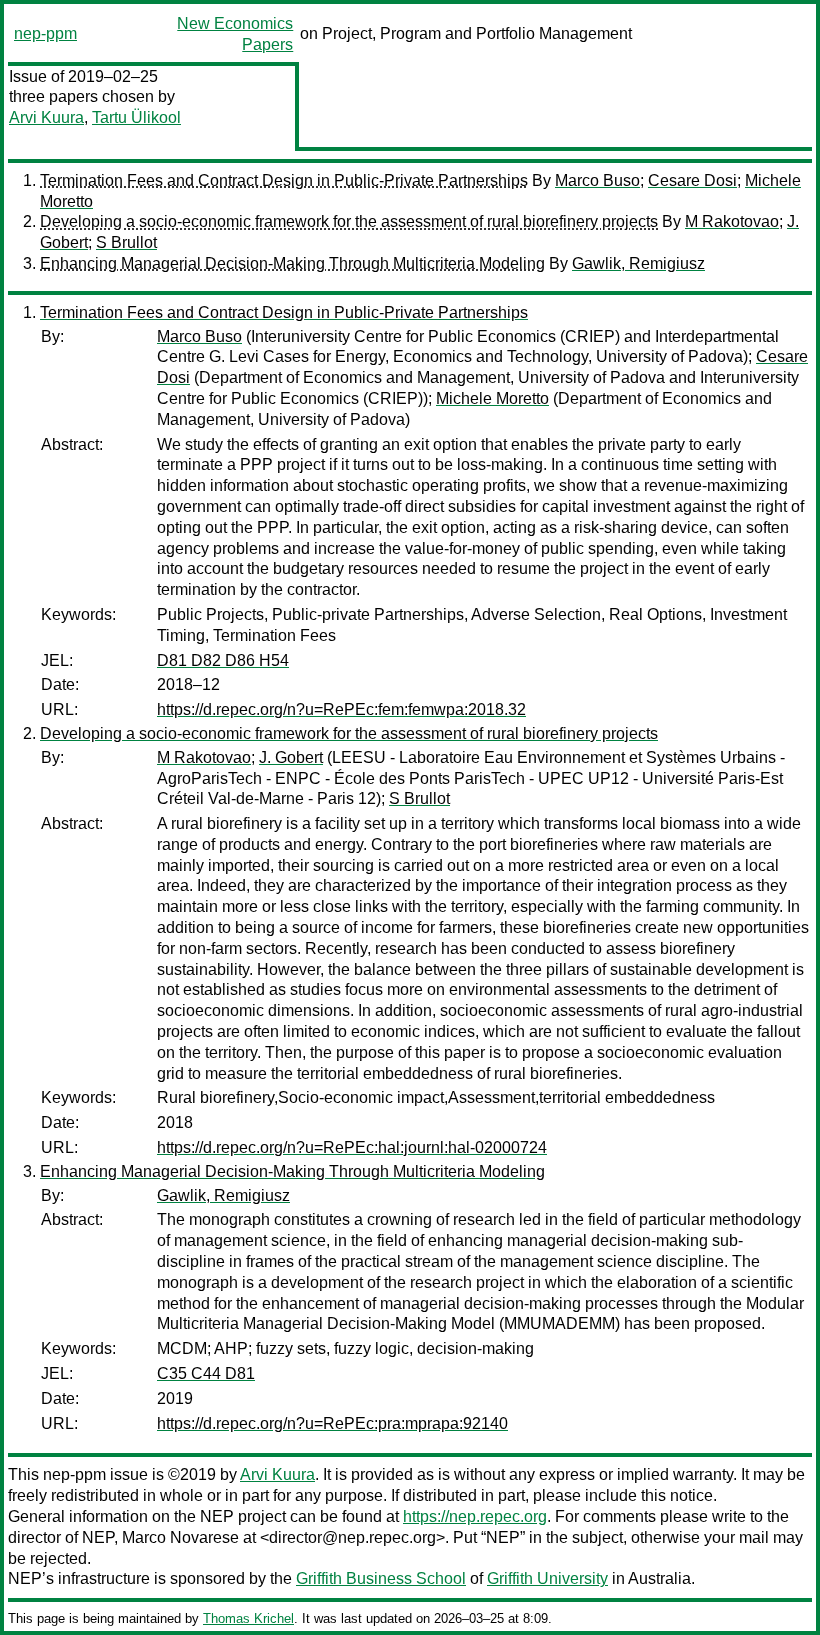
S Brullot (126, 242)
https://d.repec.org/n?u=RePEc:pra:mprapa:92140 (332, 1423)
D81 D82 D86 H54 (223, 660)
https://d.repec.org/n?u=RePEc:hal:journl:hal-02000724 (352, 1147)
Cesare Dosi (692, 180)
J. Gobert (291, 757)
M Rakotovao (732, 221)
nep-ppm (45, 33)
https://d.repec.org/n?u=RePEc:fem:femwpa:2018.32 (341, 709)
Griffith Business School (381, 1578)
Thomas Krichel (248, 1618)
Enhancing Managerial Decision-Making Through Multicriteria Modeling (292, 263)
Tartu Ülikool (136, 117)
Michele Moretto (492, 398)
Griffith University (547, 1578)
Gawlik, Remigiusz (638, 263)
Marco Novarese (180, 1537)
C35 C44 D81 (206, 1373)
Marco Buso (597, 180)
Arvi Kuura (46, 117)
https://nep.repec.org (475, 1516)
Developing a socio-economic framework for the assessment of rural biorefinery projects (349, 221)
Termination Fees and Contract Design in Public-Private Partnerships (284, 180)
